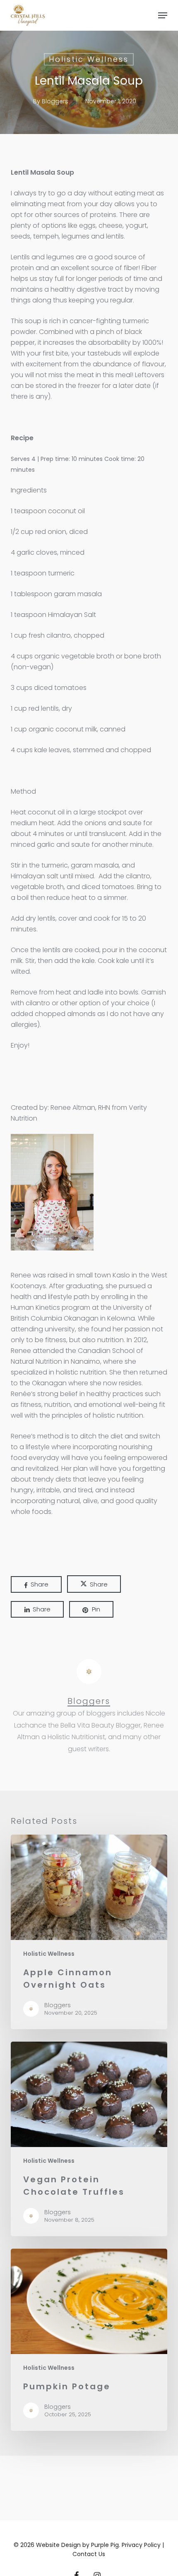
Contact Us (89, 2554)
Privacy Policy (142, 2545)
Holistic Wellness (89, 59)
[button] (163, 15)
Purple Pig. (106, 2545)
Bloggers (55, 101)
